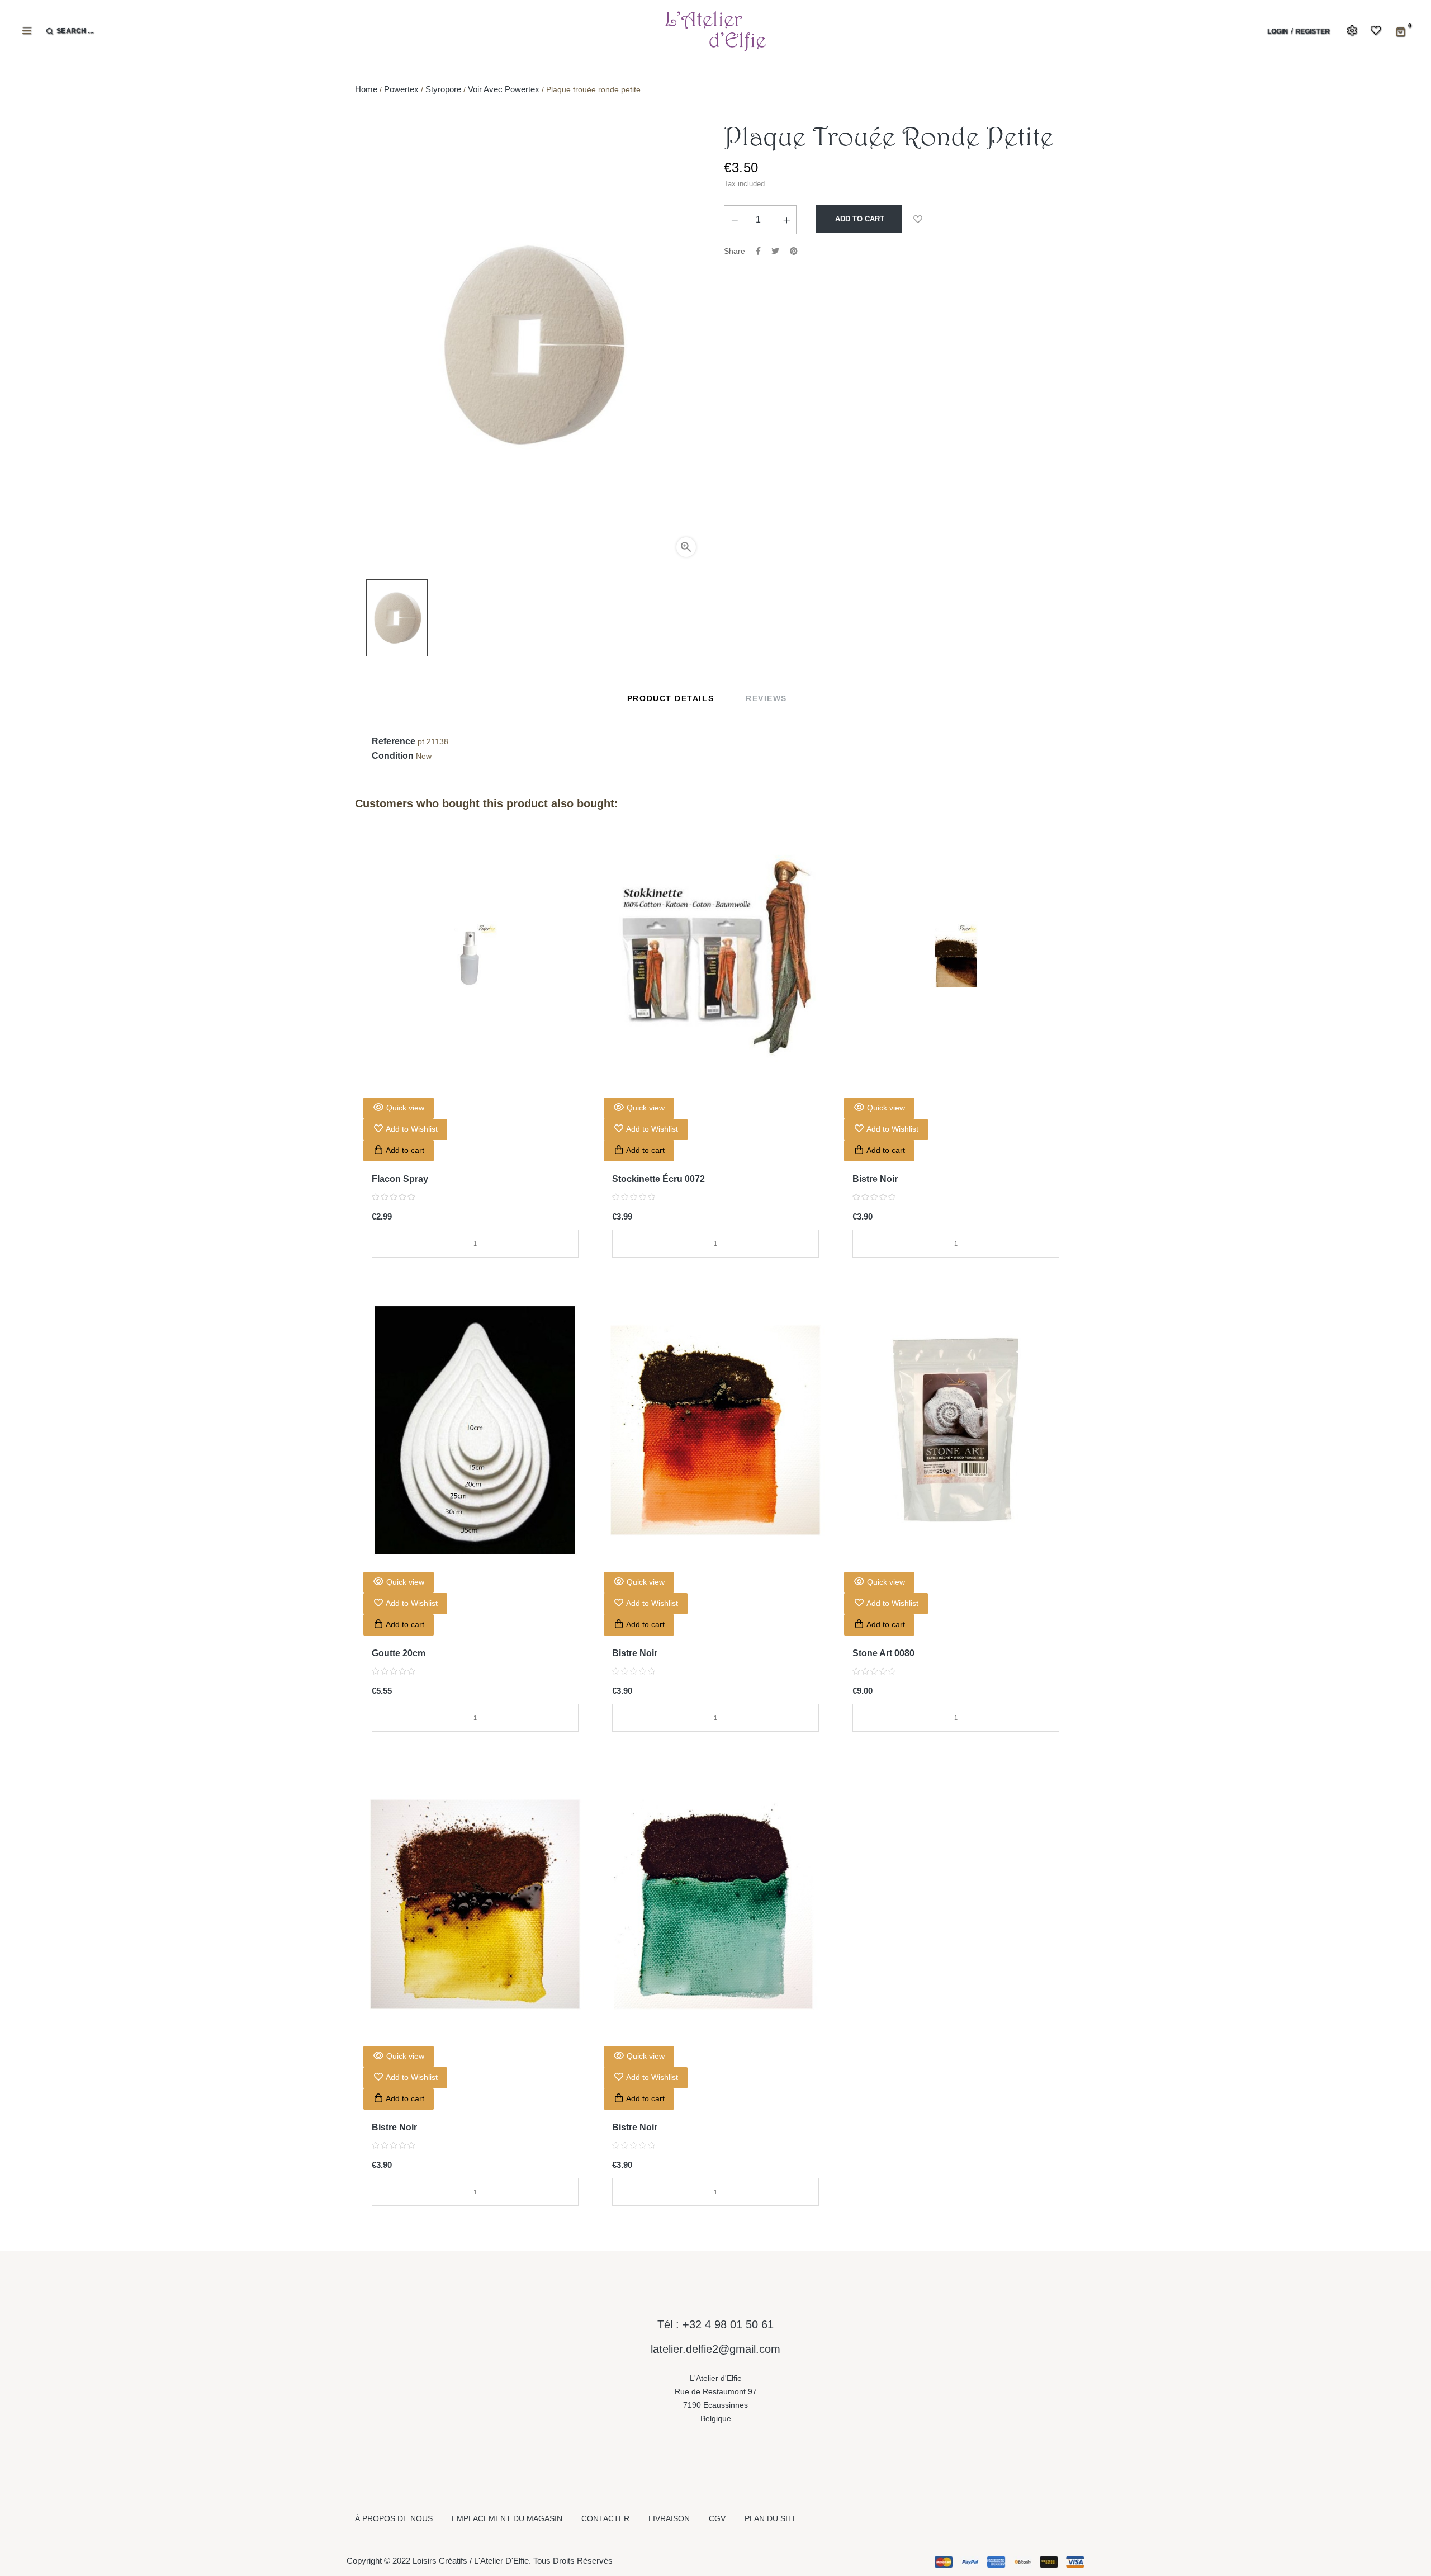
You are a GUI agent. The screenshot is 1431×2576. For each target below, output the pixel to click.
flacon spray (400, 1179)
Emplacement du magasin (507, 2518)
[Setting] (1350, 31)
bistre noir (875, 1179)
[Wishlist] (1369, 31)
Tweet (775, 251)
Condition (393, 756)
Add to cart (859, 219)
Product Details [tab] (671, 698)
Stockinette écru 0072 (658, 1179)
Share (758, 251)
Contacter (605, 2518)
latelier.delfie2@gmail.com (715, 2349)
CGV (717, 2518)
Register (1312, 31)
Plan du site (771, 2518)
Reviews (766, 698)
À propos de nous (394, 2518)
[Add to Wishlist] (918, 219)
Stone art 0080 (883, 1653)
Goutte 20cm (399, 1653)
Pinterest (794, 251)
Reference (394, 741)
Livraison (669, 2518)
